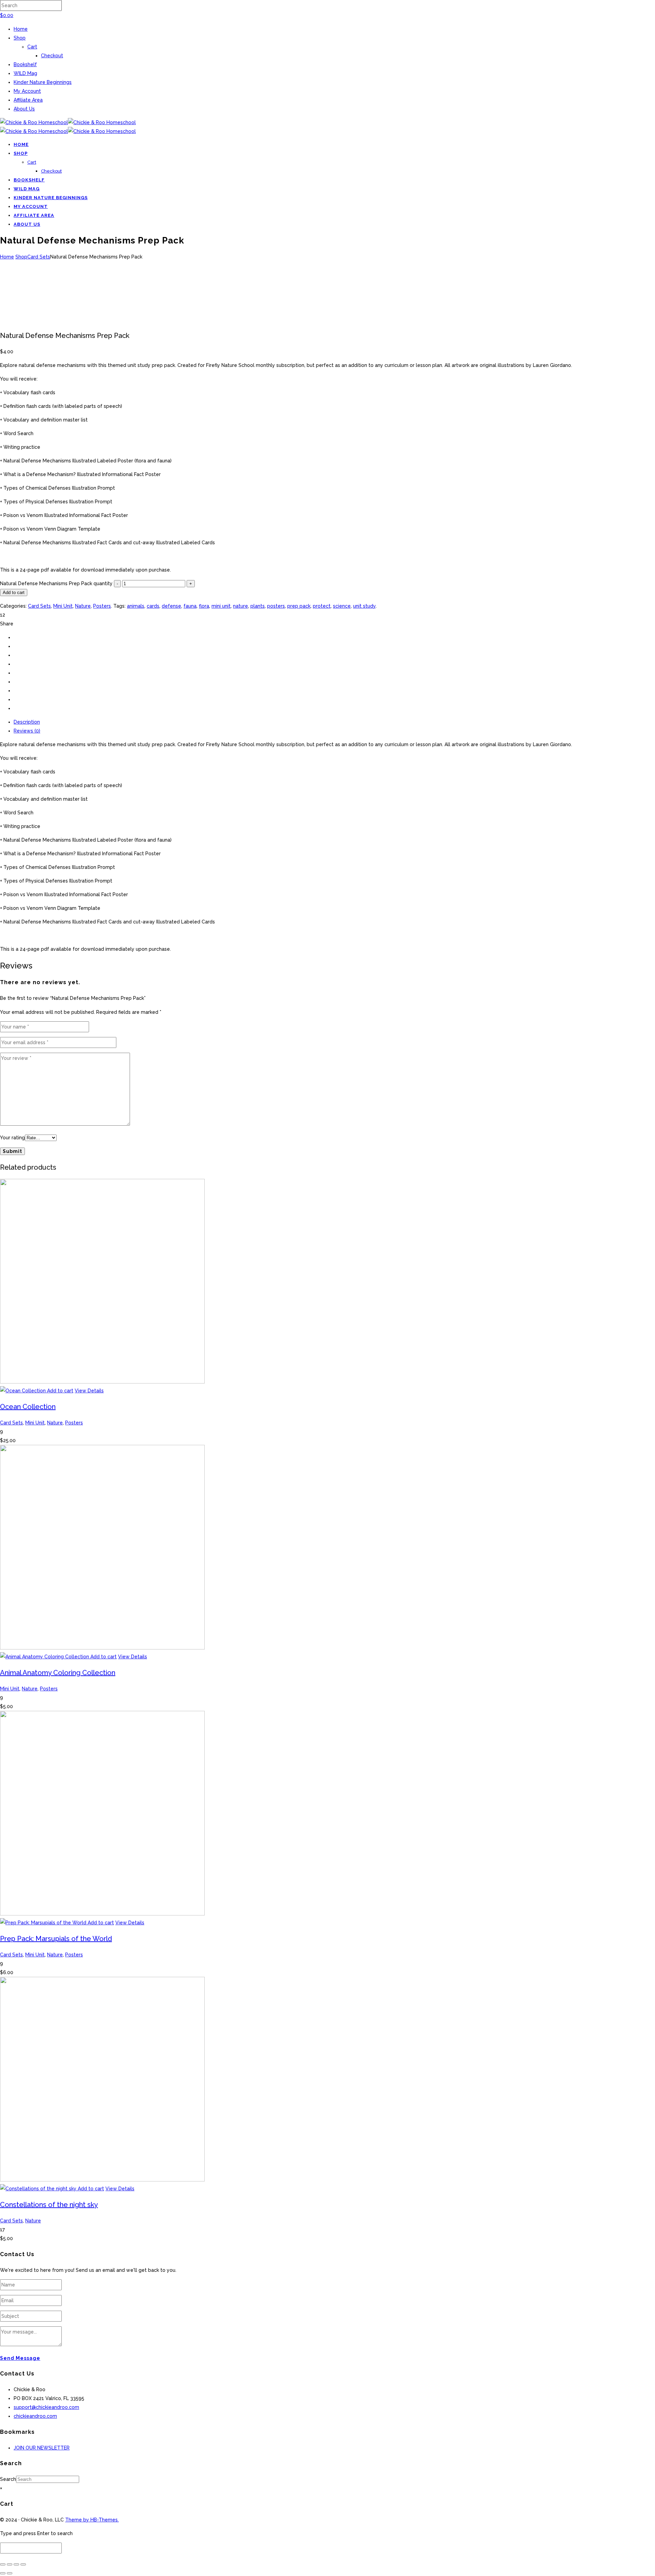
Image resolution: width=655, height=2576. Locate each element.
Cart (32, 47)
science (342, 606)
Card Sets (39, 257)
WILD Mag (25, 73)
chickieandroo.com (35, 2416)
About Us (24, 109)
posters (276, 606)
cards (153, 606)
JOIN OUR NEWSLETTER (42, 2448)
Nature (83, 606)
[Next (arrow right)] (10, 2573)
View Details (89, 1391)
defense (171, 606)
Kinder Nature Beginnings (43, 82)
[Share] (16, 2564)
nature (241, 606)
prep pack (299, 606)
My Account (27, 91)
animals (136, 606)
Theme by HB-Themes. (92, 2520)
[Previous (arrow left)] (3, 2573)
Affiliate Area (28, 100)
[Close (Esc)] (23, 2564)
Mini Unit (63, 606)
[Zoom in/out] (3, 2564)
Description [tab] (27, 722)
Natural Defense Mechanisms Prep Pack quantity (56, 583)
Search (8, 2479)
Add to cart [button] (60, 1391)
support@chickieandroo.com (46, 2407)
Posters (102, 606)
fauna (190, 606)
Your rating (12, 1138)
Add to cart (14, 593)
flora (204, 606)
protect (322, 606)
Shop (20, 38)
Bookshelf (25, 64)
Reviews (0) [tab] (27, 731)
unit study (364, 606)
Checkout (52, 56)
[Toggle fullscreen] (10, 2564)
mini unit (221, 606)
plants (258, 606)
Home (21, 29)
